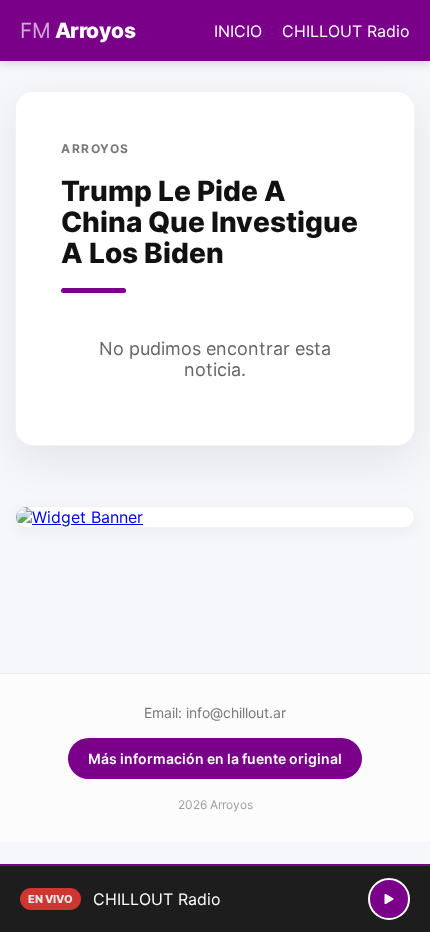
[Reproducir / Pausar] (389, 899)
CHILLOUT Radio (346, 31)
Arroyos (77, 30)
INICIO (238, 31)
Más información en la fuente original (215, 758)
